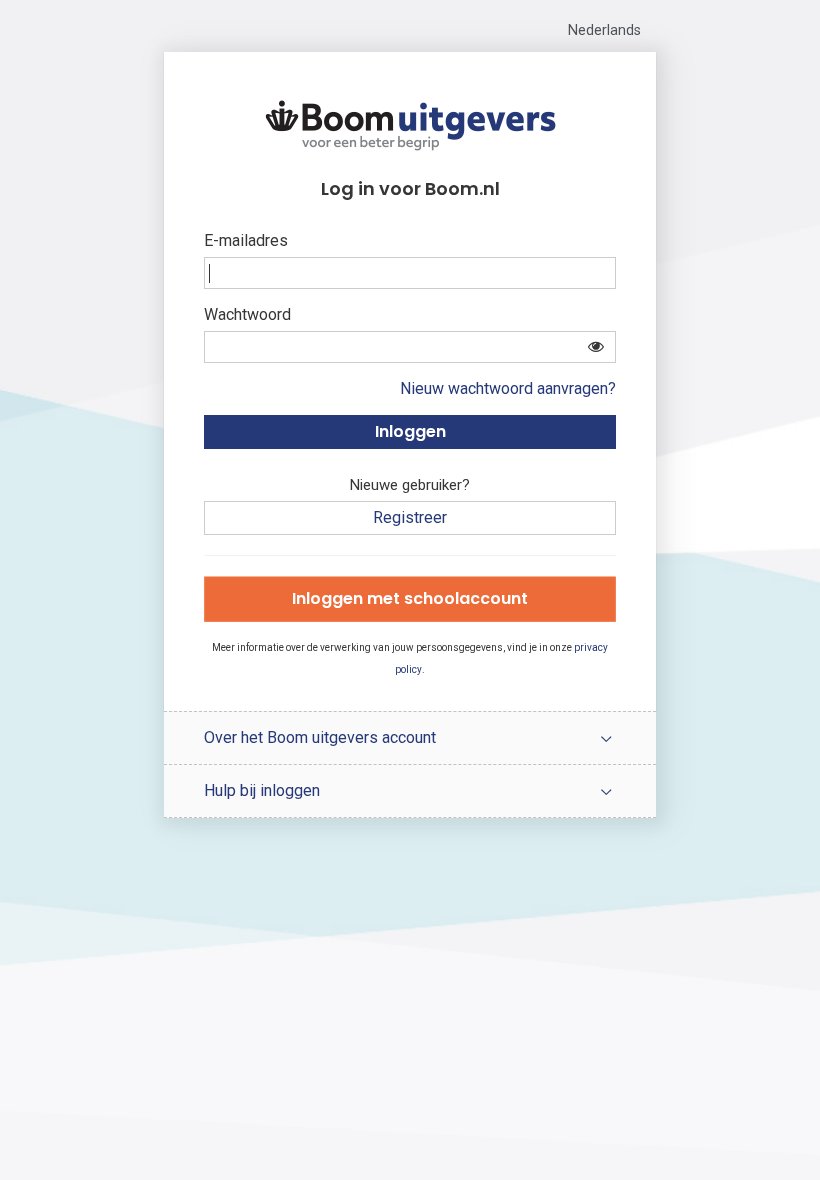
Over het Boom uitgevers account (320, 737)
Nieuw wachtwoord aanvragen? (508, 388)
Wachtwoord (247, 314)
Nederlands (604, 30)
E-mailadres (246, 240)
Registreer (410, 517)
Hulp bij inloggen (262, 790)
